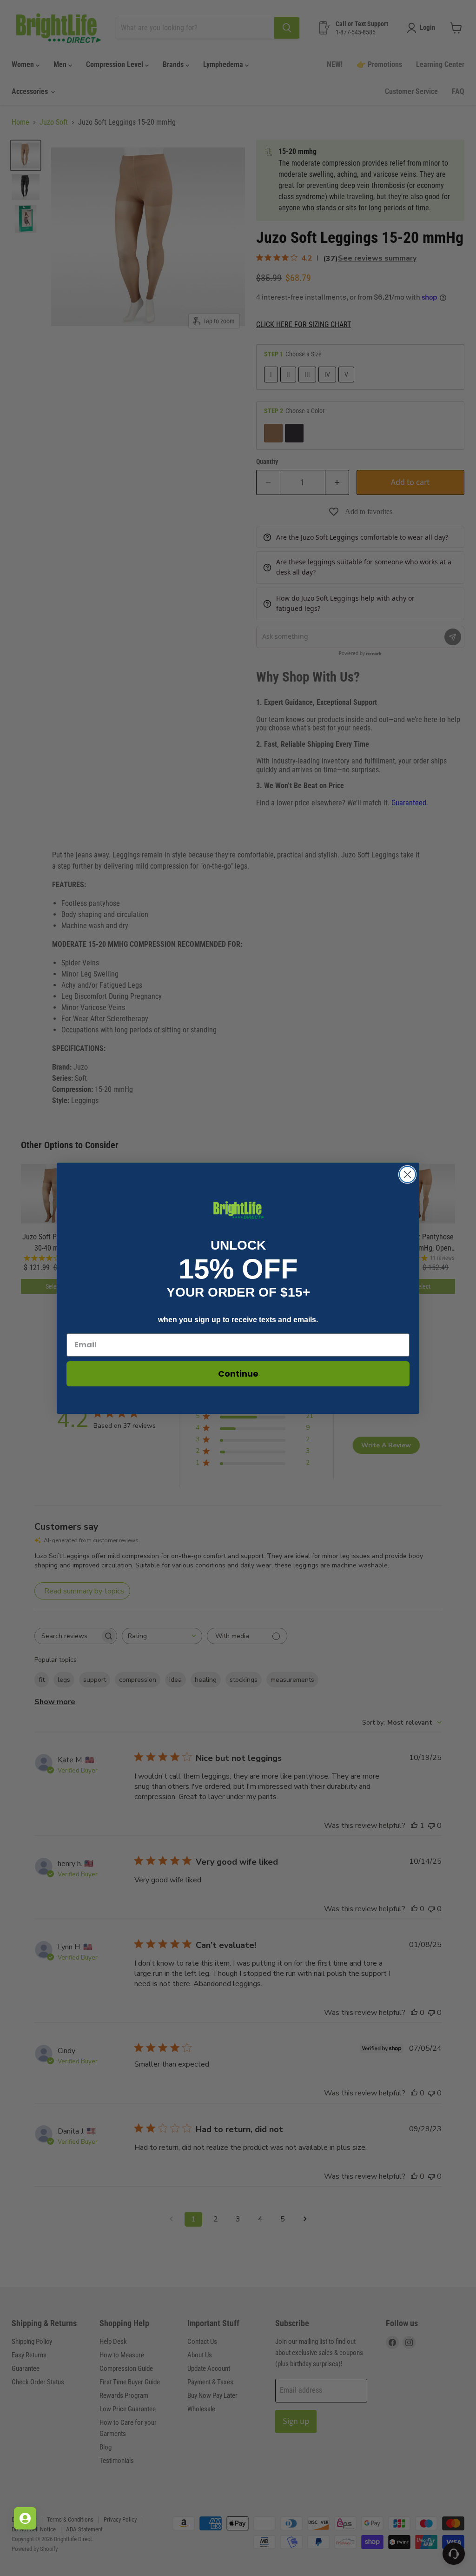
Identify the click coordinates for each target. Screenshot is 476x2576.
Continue (238, 1374)
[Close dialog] (407, 1174)
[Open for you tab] (25, 2518)
